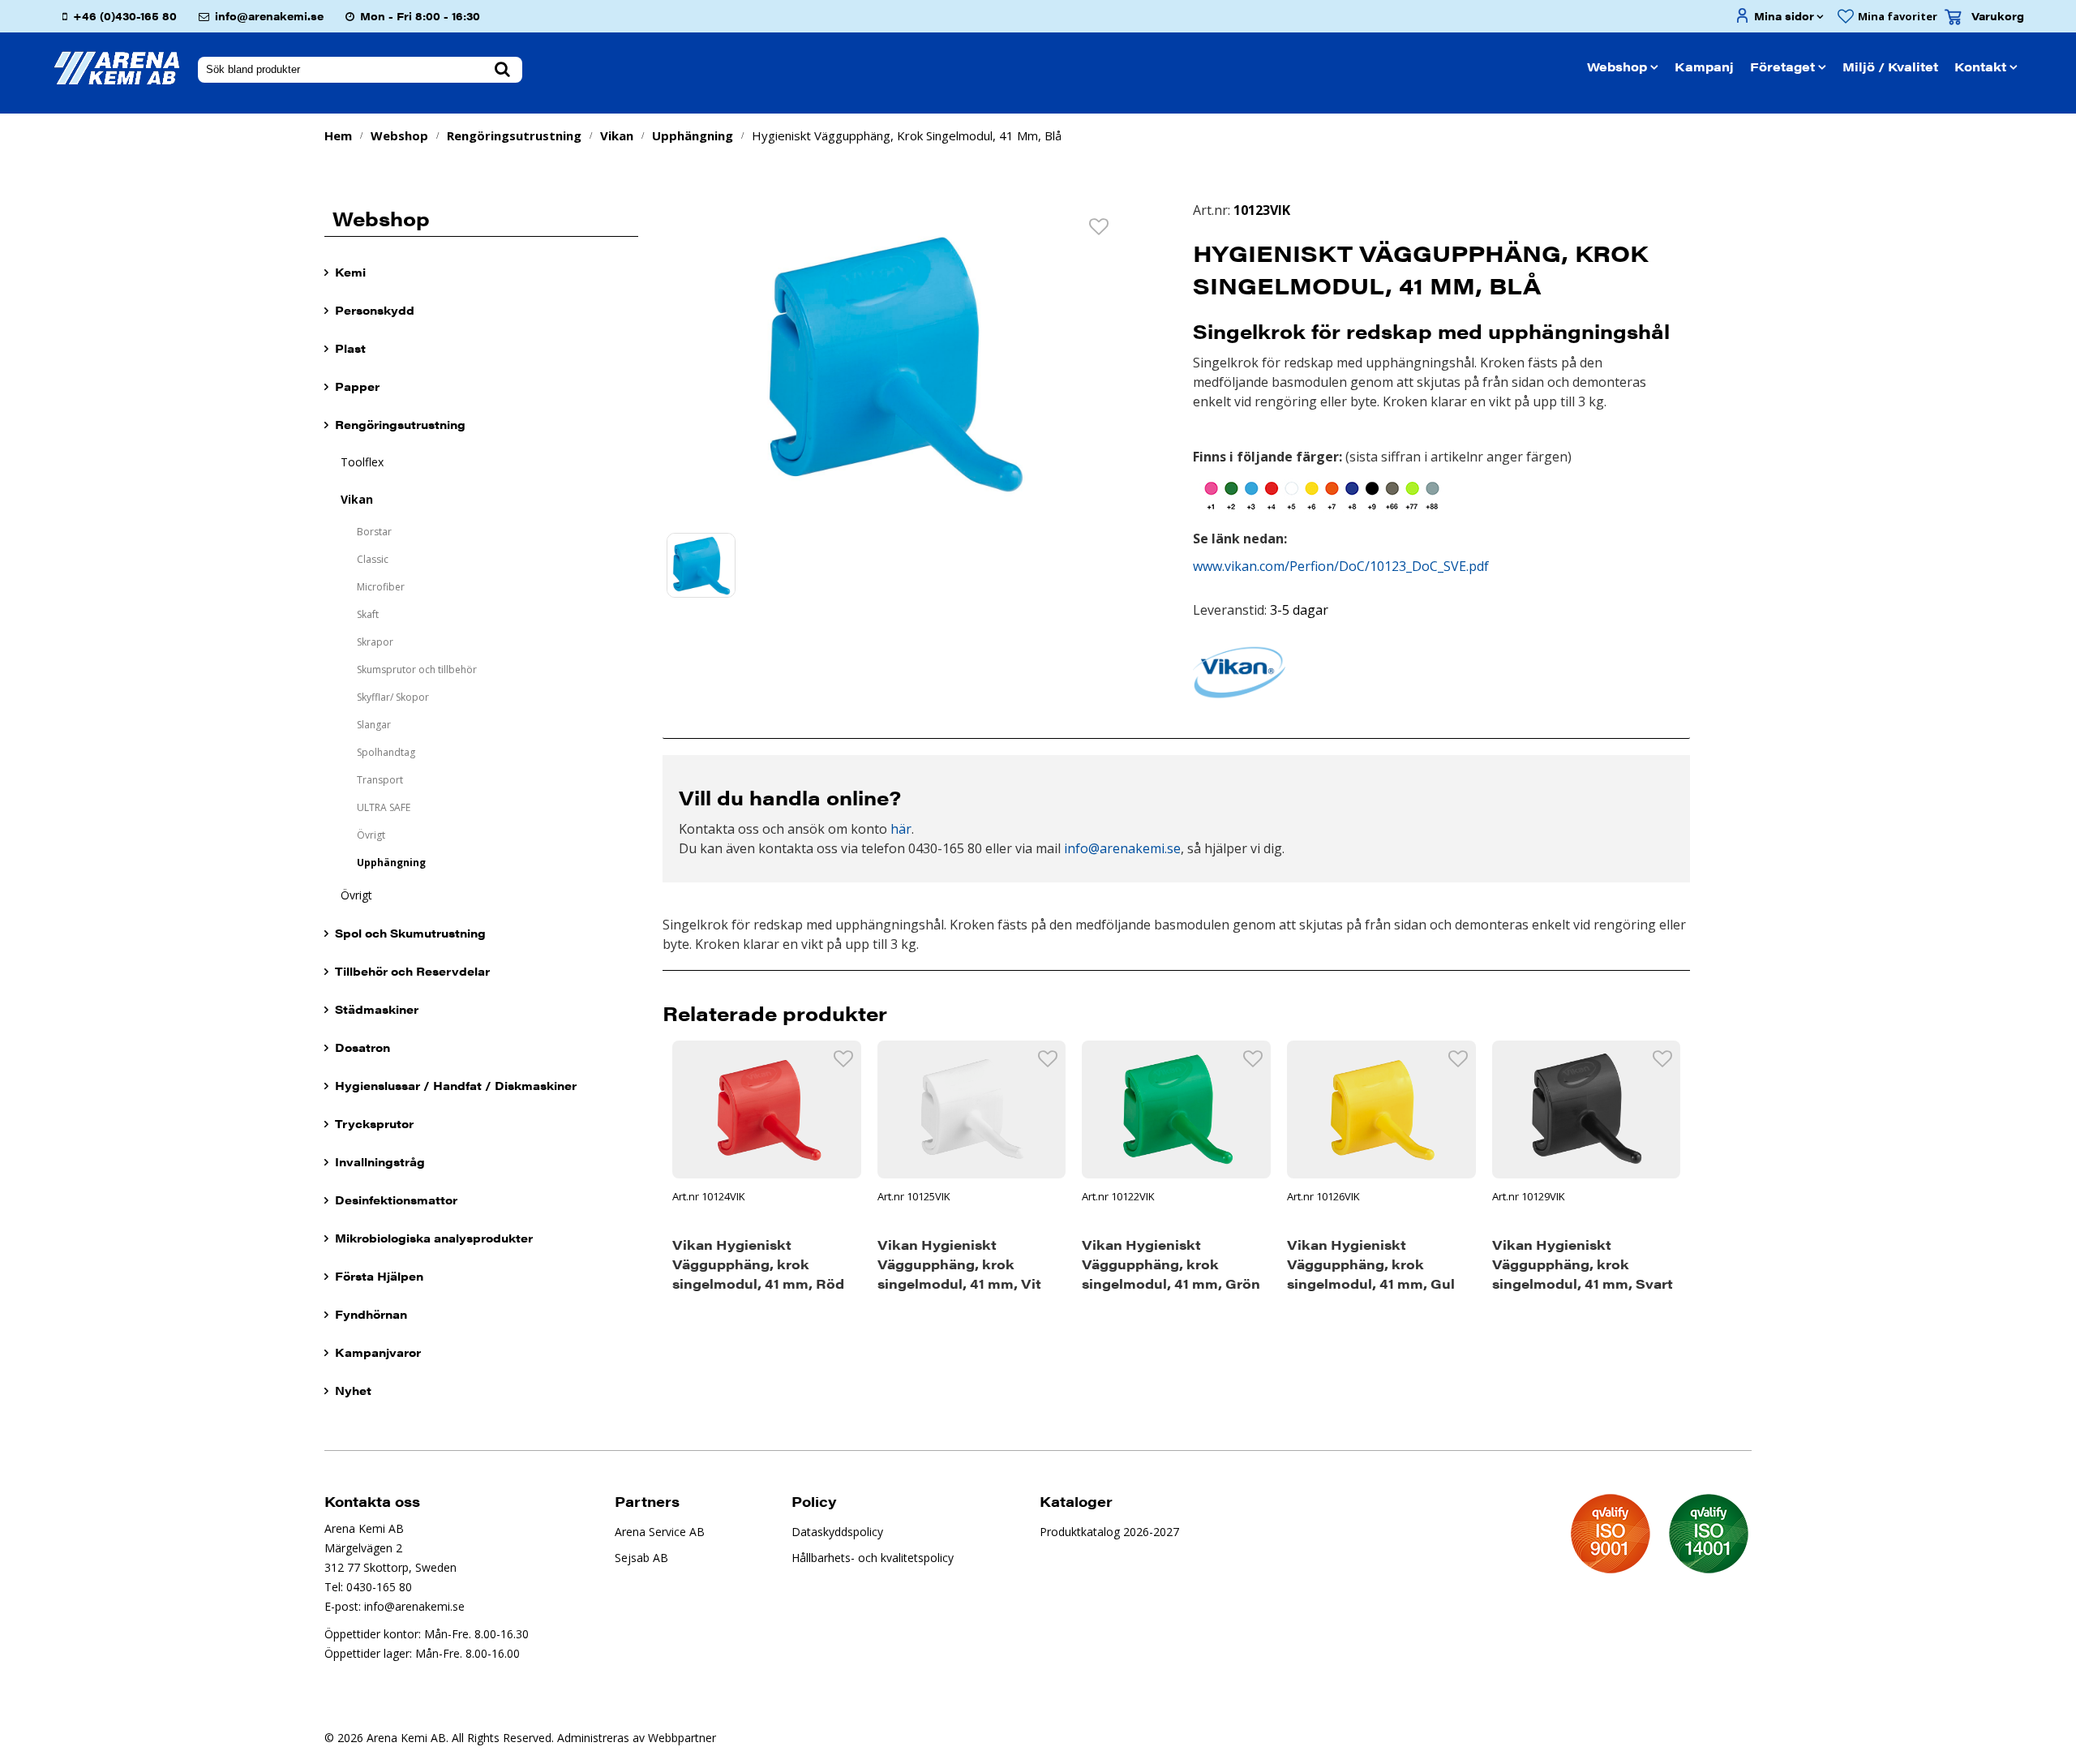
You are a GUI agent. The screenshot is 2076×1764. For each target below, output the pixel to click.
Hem (338, 135)
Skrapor (375, 642)
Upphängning (693, 135)
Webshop (1617, 66)
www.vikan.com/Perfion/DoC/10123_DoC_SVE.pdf (1341, 566)
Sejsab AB (641, 1558)
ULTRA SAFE (384, 807)
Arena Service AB (660, 1532)
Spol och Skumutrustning (410, 933)
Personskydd (375, 310)
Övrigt (371, 835)
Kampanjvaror (378, 1352)
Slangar (374, 725)
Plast (350, 348)
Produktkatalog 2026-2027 (1109, 1532)
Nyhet (353, 1390)
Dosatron (362, 1047)
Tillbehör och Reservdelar (412, 971)
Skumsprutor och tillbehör (417, 670)
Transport (380, 780)
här (901, 829)
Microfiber (381, 587)
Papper (357, 386)
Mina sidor (1784, 16)
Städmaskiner (377, 1009)
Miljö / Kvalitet (1890, 66)
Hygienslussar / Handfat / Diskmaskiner (456, 1085)
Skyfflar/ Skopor (393, 697)
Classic (373, 559)
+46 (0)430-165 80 (125, 16)
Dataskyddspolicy (837, 1532)
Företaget (1782, 66)
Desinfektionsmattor (396, 1200)
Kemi (350, 272)
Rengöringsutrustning (514, 135)
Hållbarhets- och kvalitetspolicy (873, 1558)
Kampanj (1704, 66)
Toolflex (362, 462)
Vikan (617, 135)
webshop (399, 135)
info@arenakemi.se (269, 16)
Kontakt (1980, 66)
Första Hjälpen (379, 1276)
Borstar (374, 532)
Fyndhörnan (371, 1314)
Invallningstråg (380, 1161)
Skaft (368, 614)
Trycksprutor (374, 1123)
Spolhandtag (386, 752)
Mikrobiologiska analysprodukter (434, 1238)
